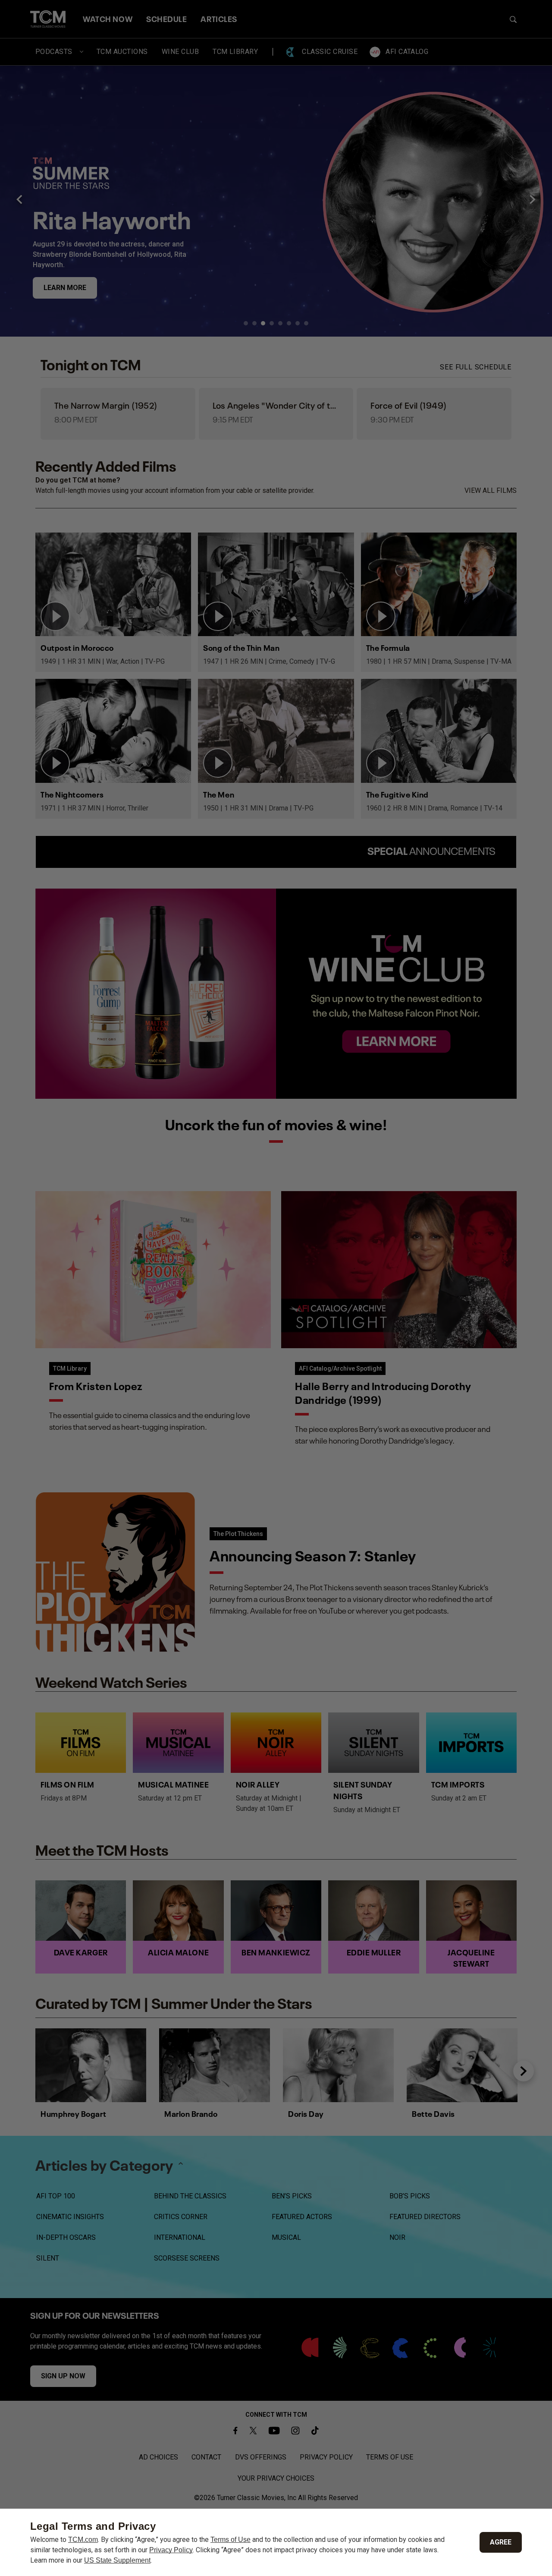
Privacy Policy (171, 2550)
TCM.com (83, 2540)
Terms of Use (231, 2540)
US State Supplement (117, 2560)
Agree (501, 2542)
